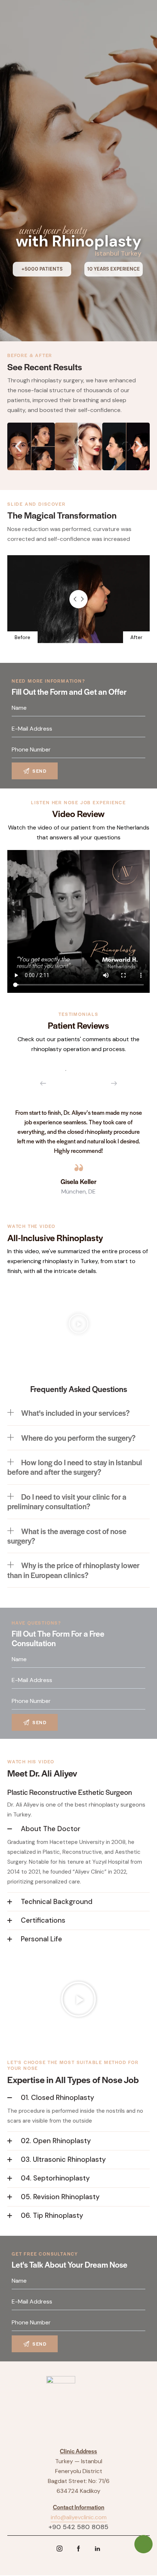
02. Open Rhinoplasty (56, 2141)
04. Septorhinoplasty (55, 2178)
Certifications (43, 1920)
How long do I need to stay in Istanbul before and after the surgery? (75, 1467)
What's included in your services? (75, 1413)
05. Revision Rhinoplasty (60, 2197)
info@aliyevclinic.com (79, 2517)
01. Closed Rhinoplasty (58, 2098)
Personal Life (41, 1939)
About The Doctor (51, 1829)
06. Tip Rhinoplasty (52, 2215)
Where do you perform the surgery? (78, 1438)
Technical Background (57, 1902)
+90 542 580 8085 (78, 2527)
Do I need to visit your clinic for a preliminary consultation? (67, 1501)
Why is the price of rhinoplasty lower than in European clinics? (73, 1570)
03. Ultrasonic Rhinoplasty (63, 2159)
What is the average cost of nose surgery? (67, 1536)
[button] (18, 446)
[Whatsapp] (143, 2544)
